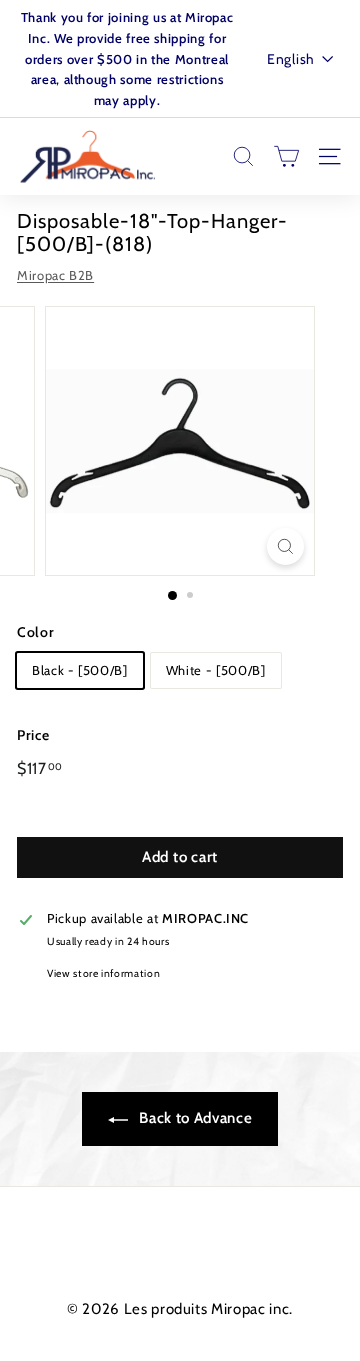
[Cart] (286, 156)
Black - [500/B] (80, 670)
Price (33, 735)
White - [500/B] (216, 670)
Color (35, 632)
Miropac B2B (55, 275)
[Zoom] (285, 546)
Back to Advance (194, 1118)
